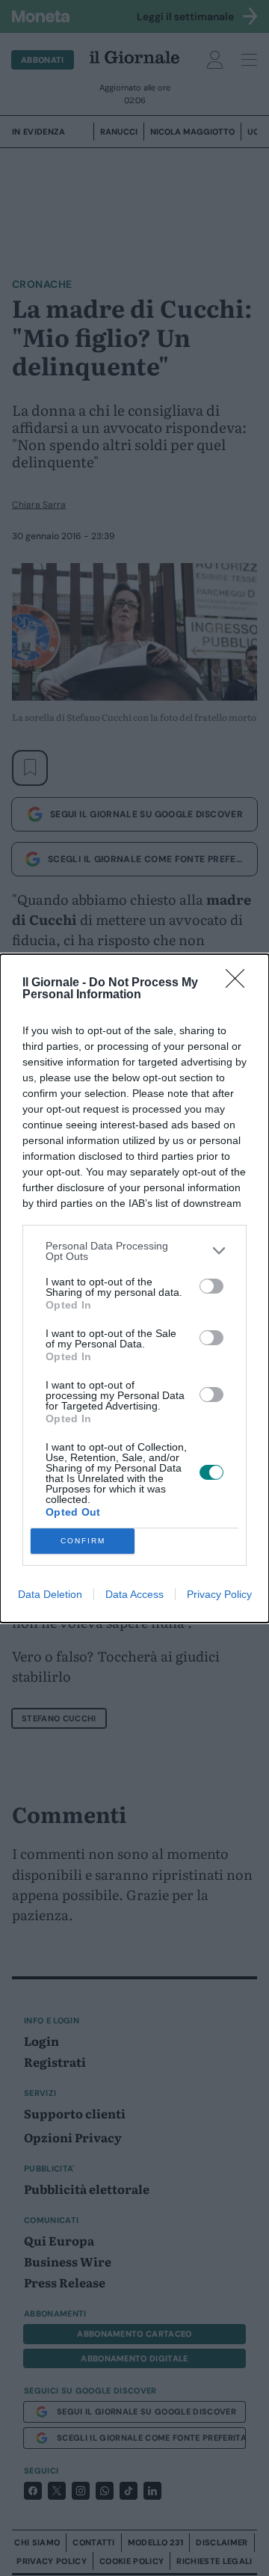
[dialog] (134, 1288)
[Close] (240, 983)
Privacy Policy (219, 1594)
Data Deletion (50, 1594)
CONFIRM (83, 1541)
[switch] (211, 1286)
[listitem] (134, 1251)
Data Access (134, 1594)
